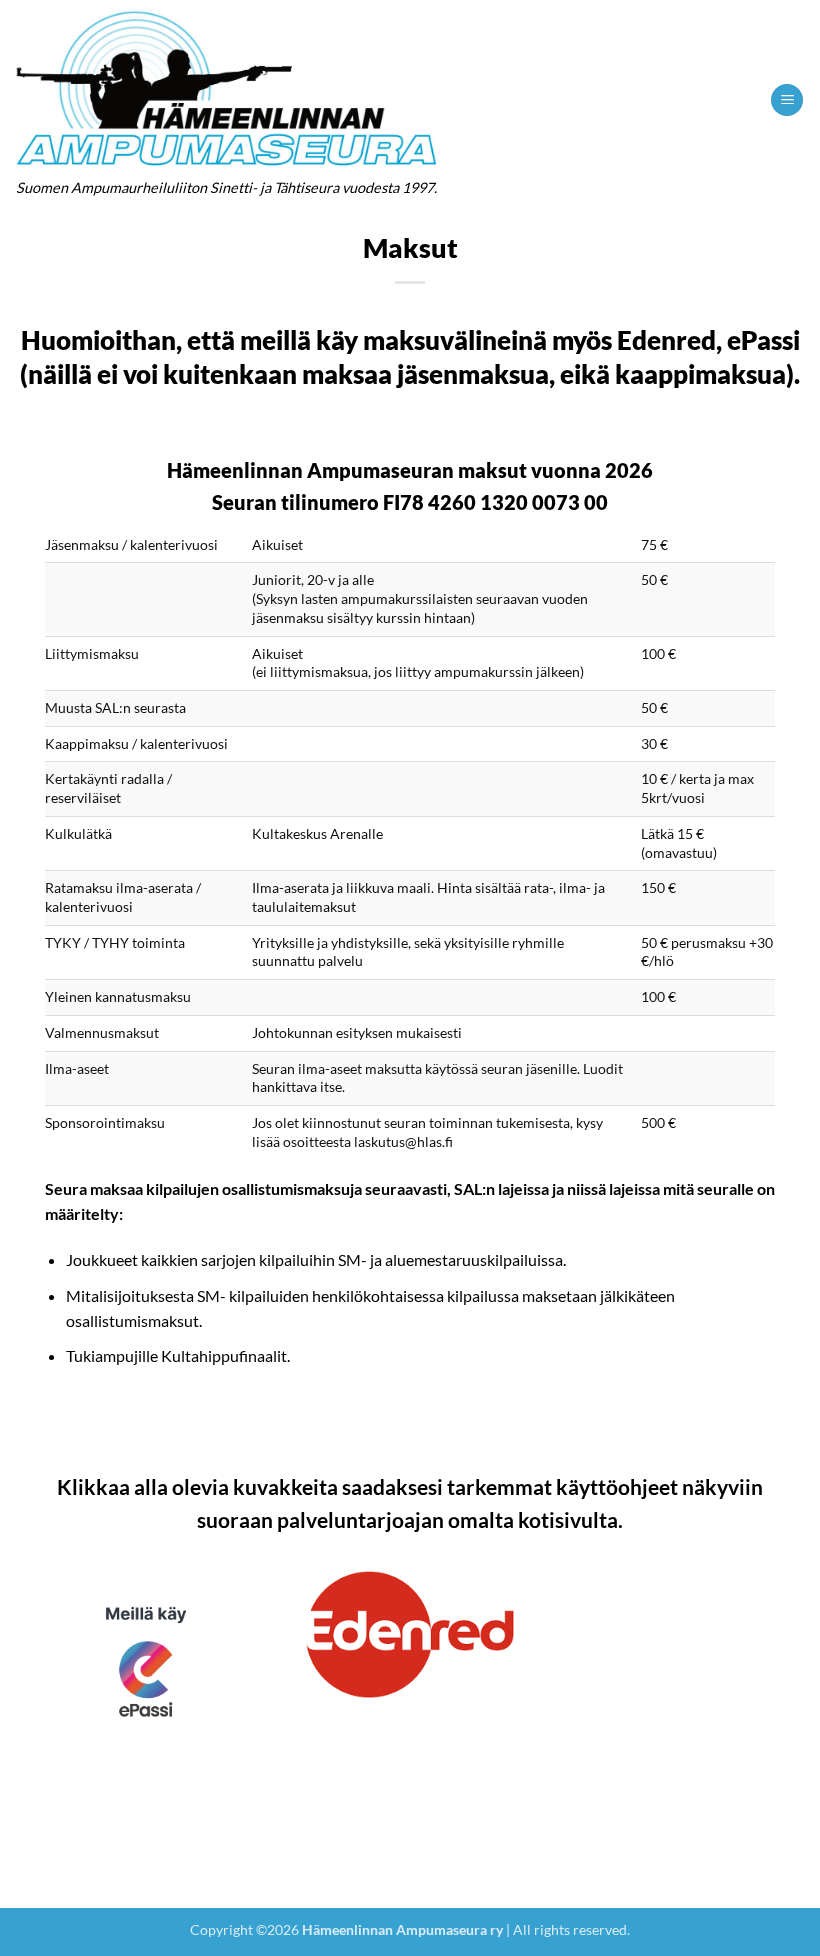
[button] (787, 100)
